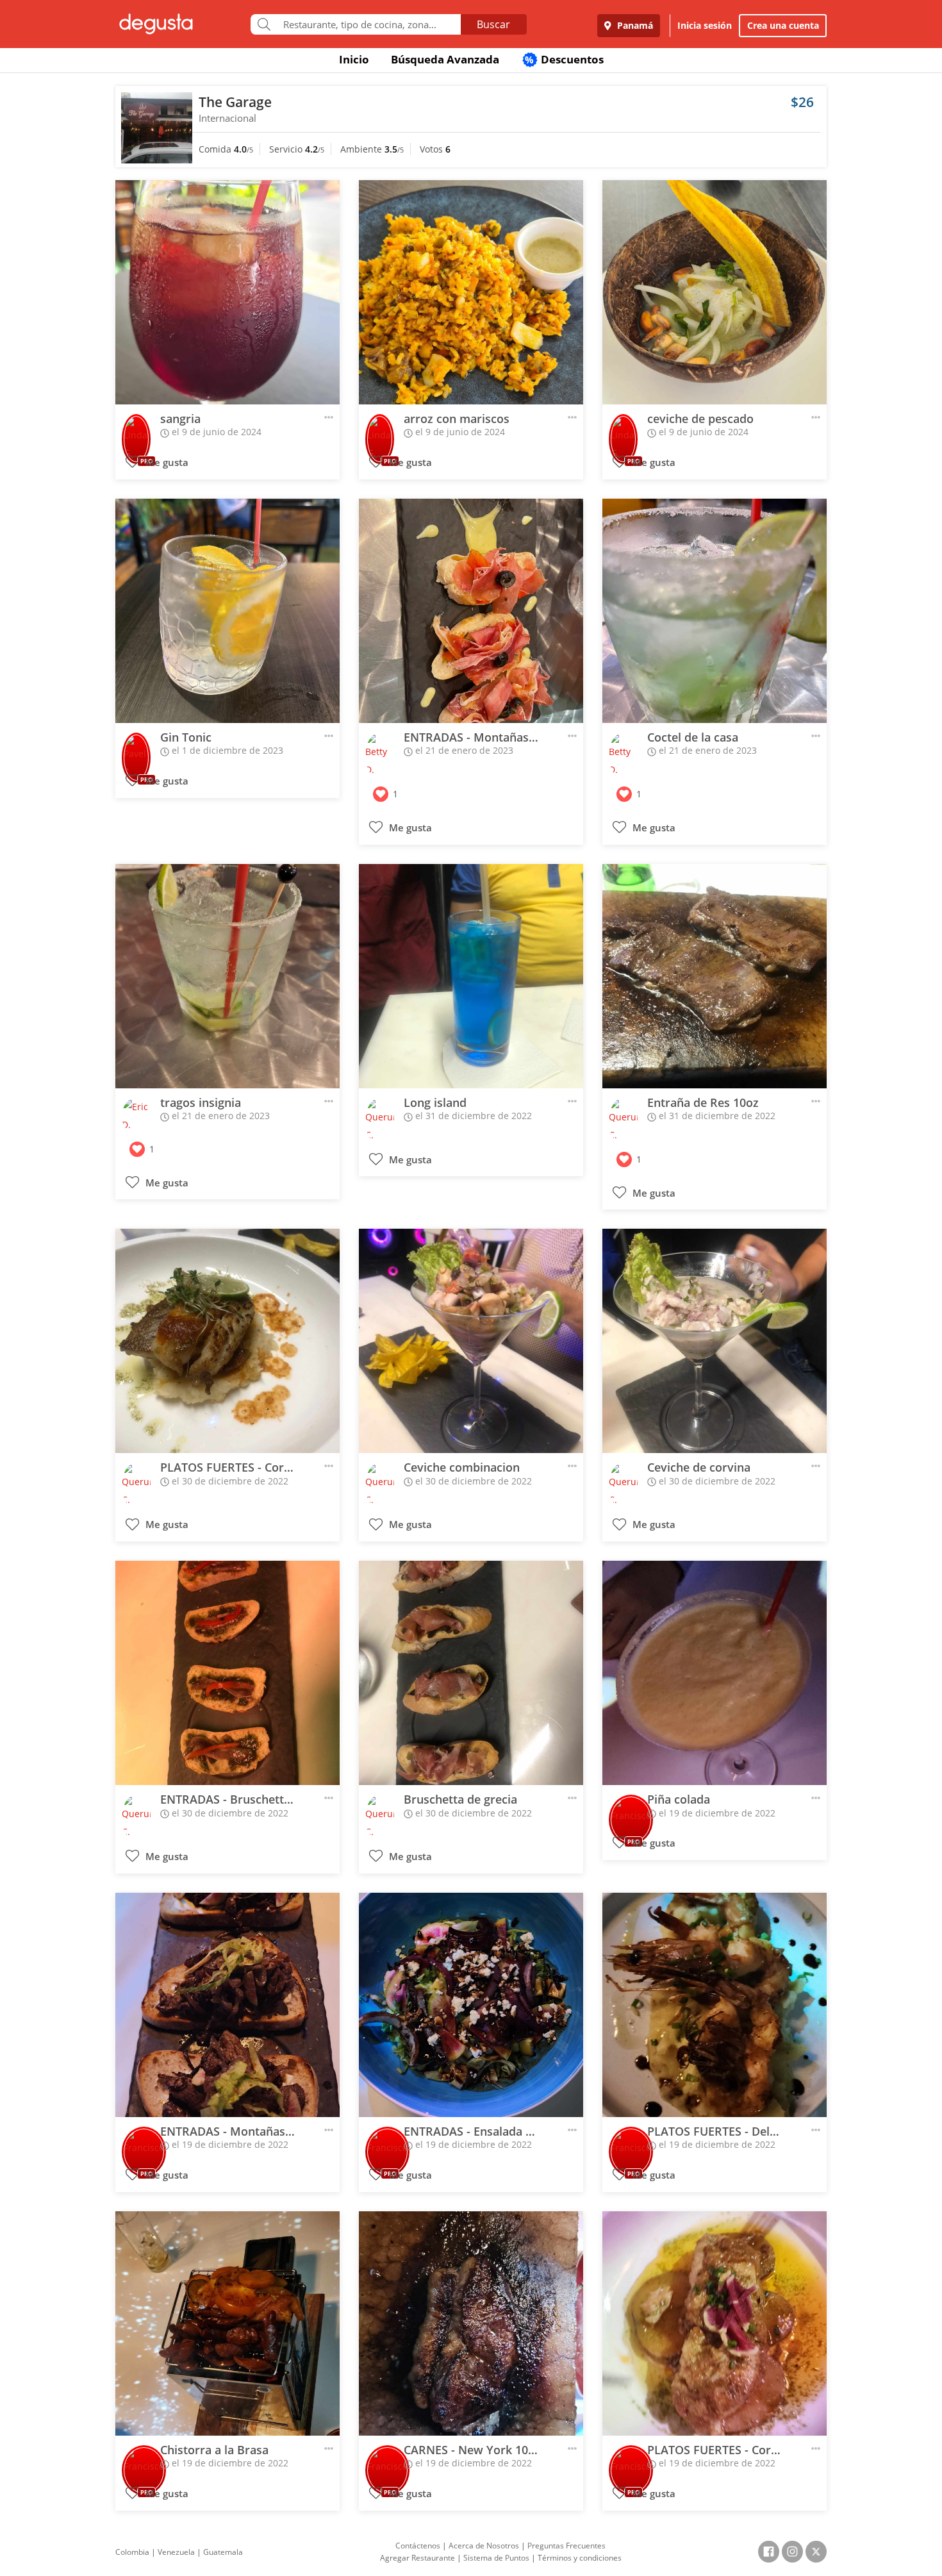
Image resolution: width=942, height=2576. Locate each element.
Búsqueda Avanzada (445, 59)
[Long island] (471, 976)
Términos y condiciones (580, 2558)
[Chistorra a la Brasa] (227, 2323)
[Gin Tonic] (227, 611)
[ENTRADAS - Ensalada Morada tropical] (471, 2005)
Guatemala (223, 2552)
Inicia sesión (705, 25)
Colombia (132, 2552)
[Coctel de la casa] (715, 611)
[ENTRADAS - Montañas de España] (471, 611)
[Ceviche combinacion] (471, 1341)
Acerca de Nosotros (484, 2546)
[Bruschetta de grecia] (471, 1673)
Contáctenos (418, 2546)
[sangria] (227, 292)
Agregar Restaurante (417, 2558)
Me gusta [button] (166, 462)
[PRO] (136, 430)
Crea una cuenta (783, 25)
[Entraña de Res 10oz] (715, 976)
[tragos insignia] (227, 976)
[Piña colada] (715, 1673)
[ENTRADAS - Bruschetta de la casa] (227, 1673)
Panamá (634, 25)
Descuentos (564, 59)
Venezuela (176, 2552)
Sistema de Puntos (496, 2558)
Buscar (493, 24)
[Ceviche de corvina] (715, 1341)
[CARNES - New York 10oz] (471, 2323)
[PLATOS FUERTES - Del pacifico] (715, 2005)
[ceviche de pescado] (715, 292)
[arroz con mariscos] (471, 292)
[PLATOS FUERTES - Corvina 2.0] (227, 1341)
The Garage (235, 102)
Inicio (354, 59)
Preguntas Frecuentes (566, 2546)
